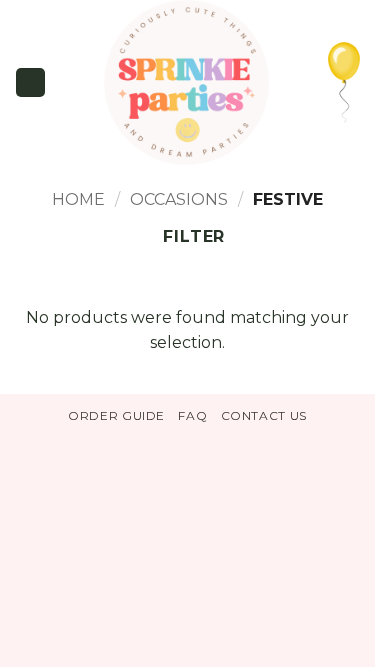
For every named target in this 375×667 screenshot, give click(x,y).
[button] (30, 82)
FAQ (192, 415)
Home (78, 199)
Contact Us (264, 415)
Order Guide (116, 415)
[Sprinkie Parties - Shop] (187, 82)
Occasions (179, 199)
